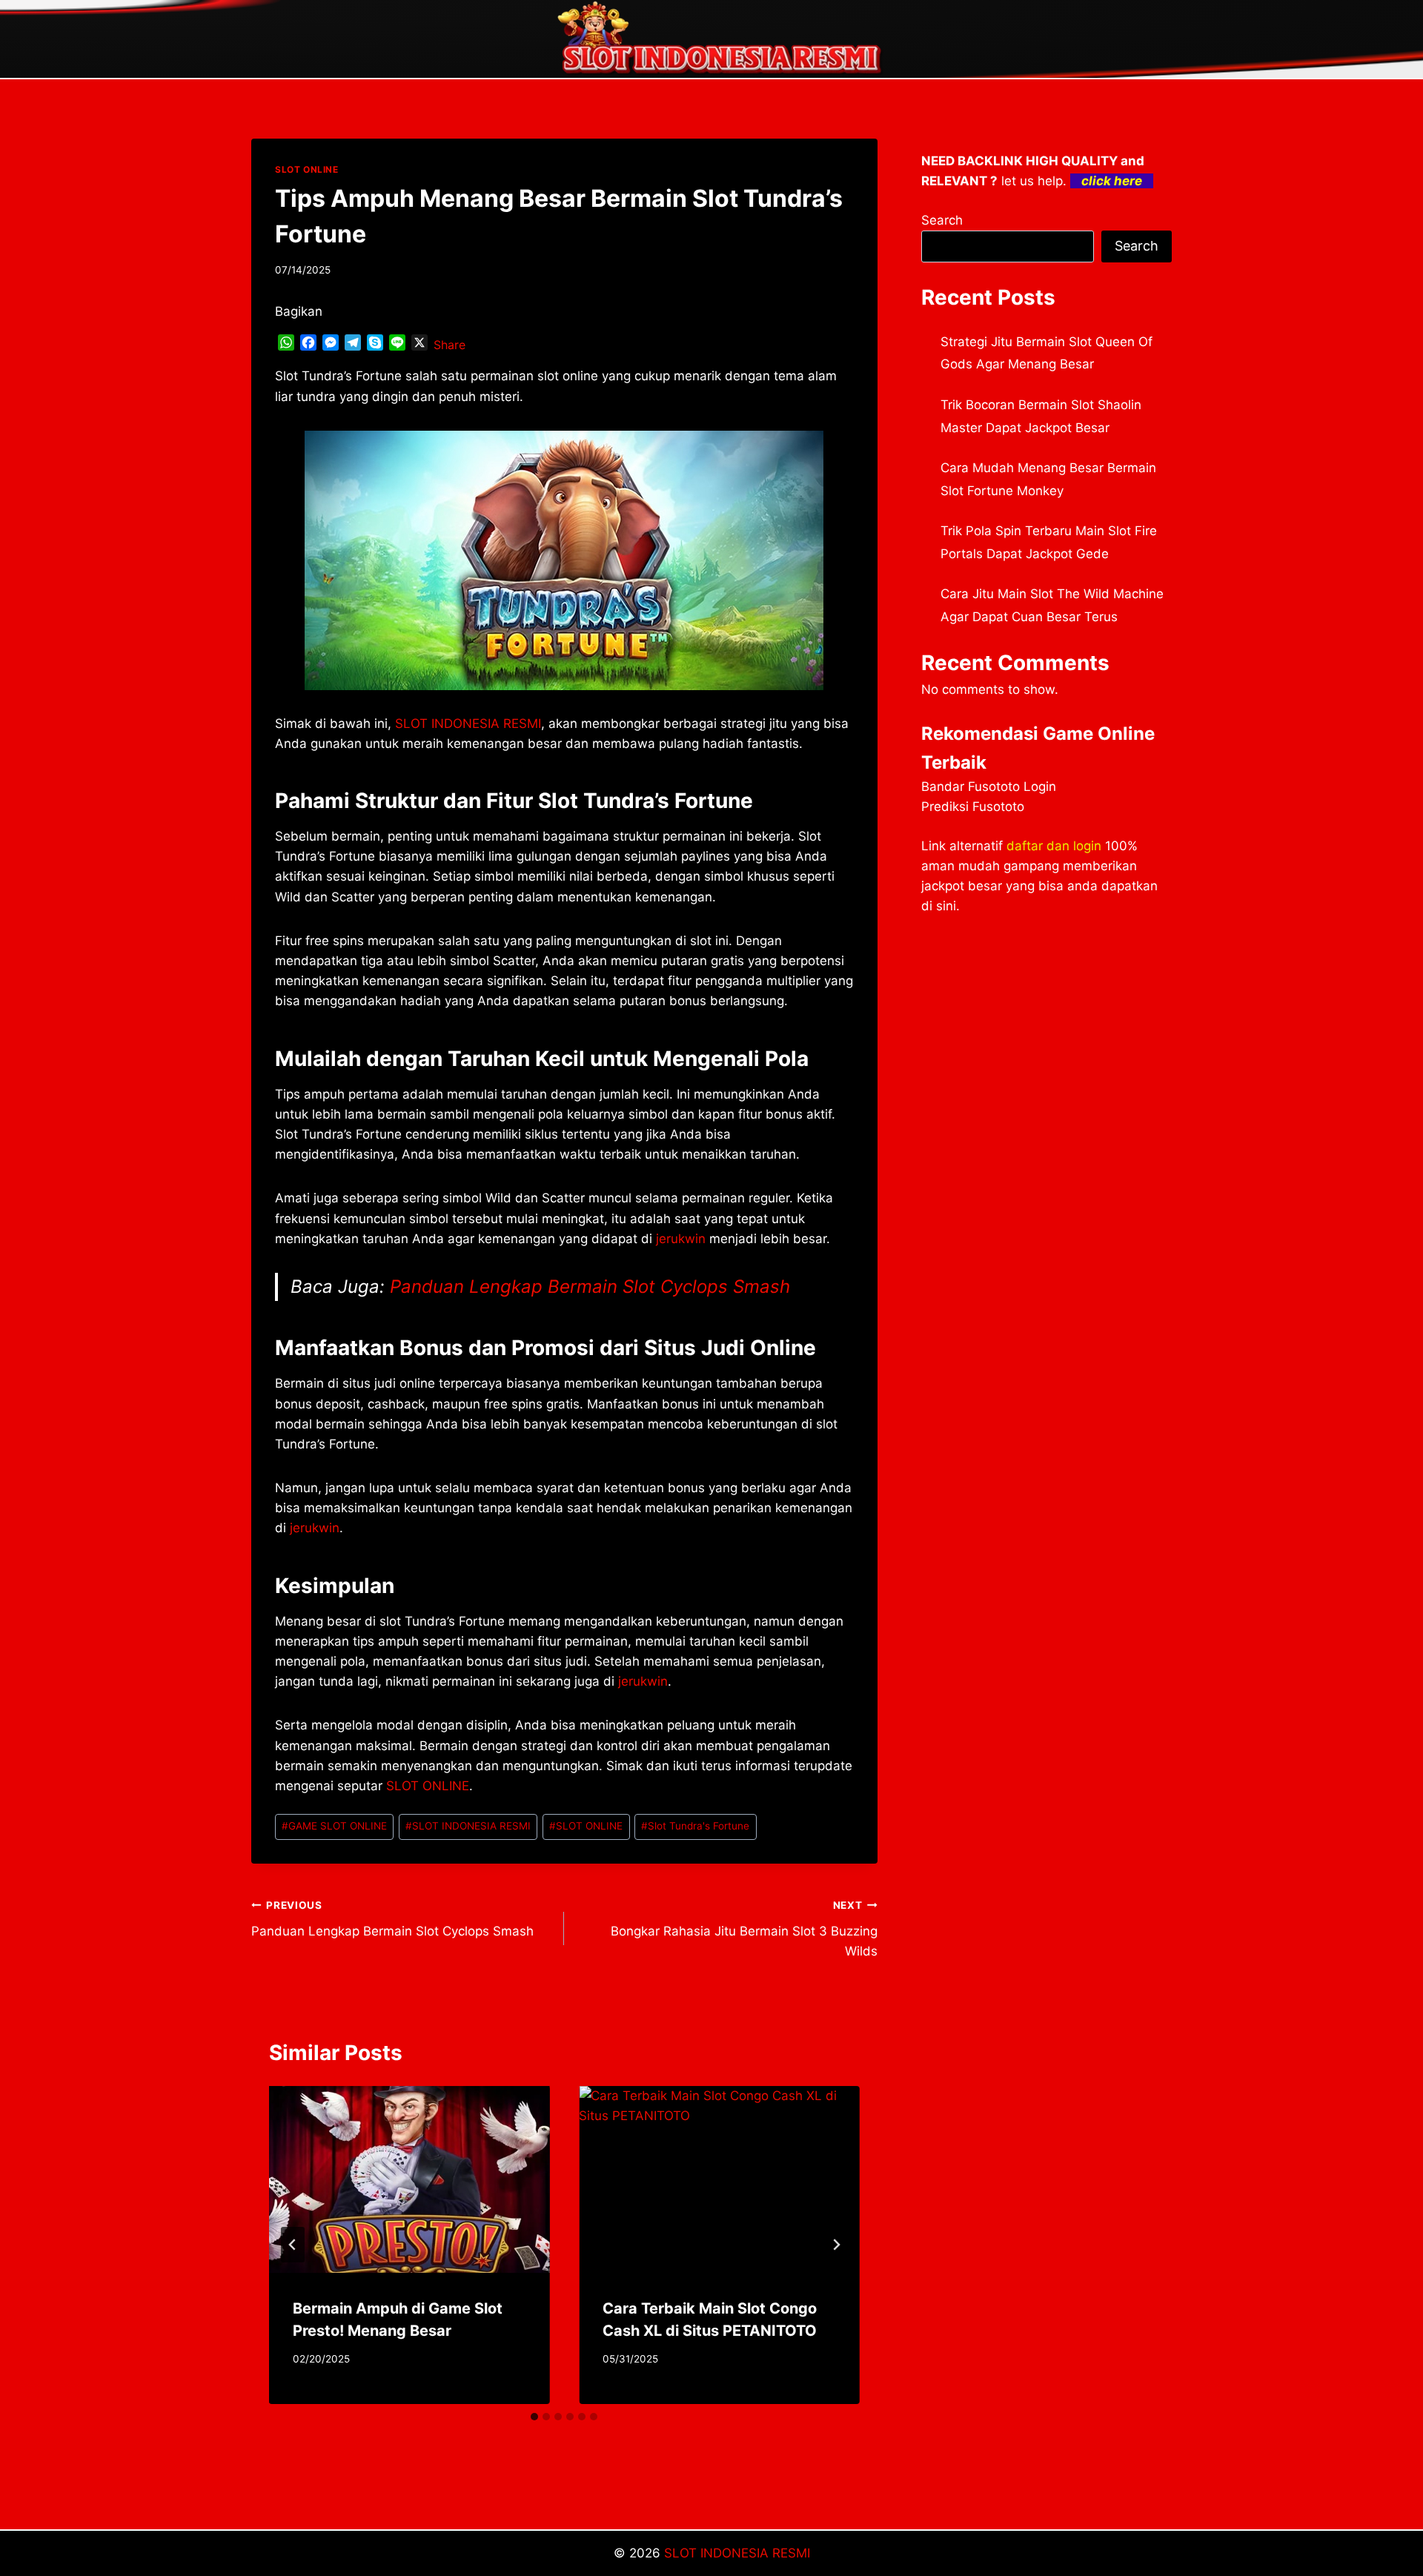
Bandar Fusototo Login (989, 787)
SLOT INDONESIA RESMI (468, 724)
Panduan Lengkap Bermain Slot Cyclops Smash (590, 1287)
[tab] (534, 2417)
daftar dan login (1054, 846)
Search (942, 220)
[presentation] (409, 2179)
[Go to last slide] (293, 2245)
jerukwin (643, 1681)
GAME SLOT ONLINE (334, 1826)
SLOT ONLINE (307, 169)
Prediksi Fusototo (973, 807)
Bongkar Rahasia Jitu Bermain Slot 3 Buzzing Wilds (744, 1929)
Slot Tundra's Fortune (695, 1826)
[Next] (836, 2245)
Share (450, 345)
